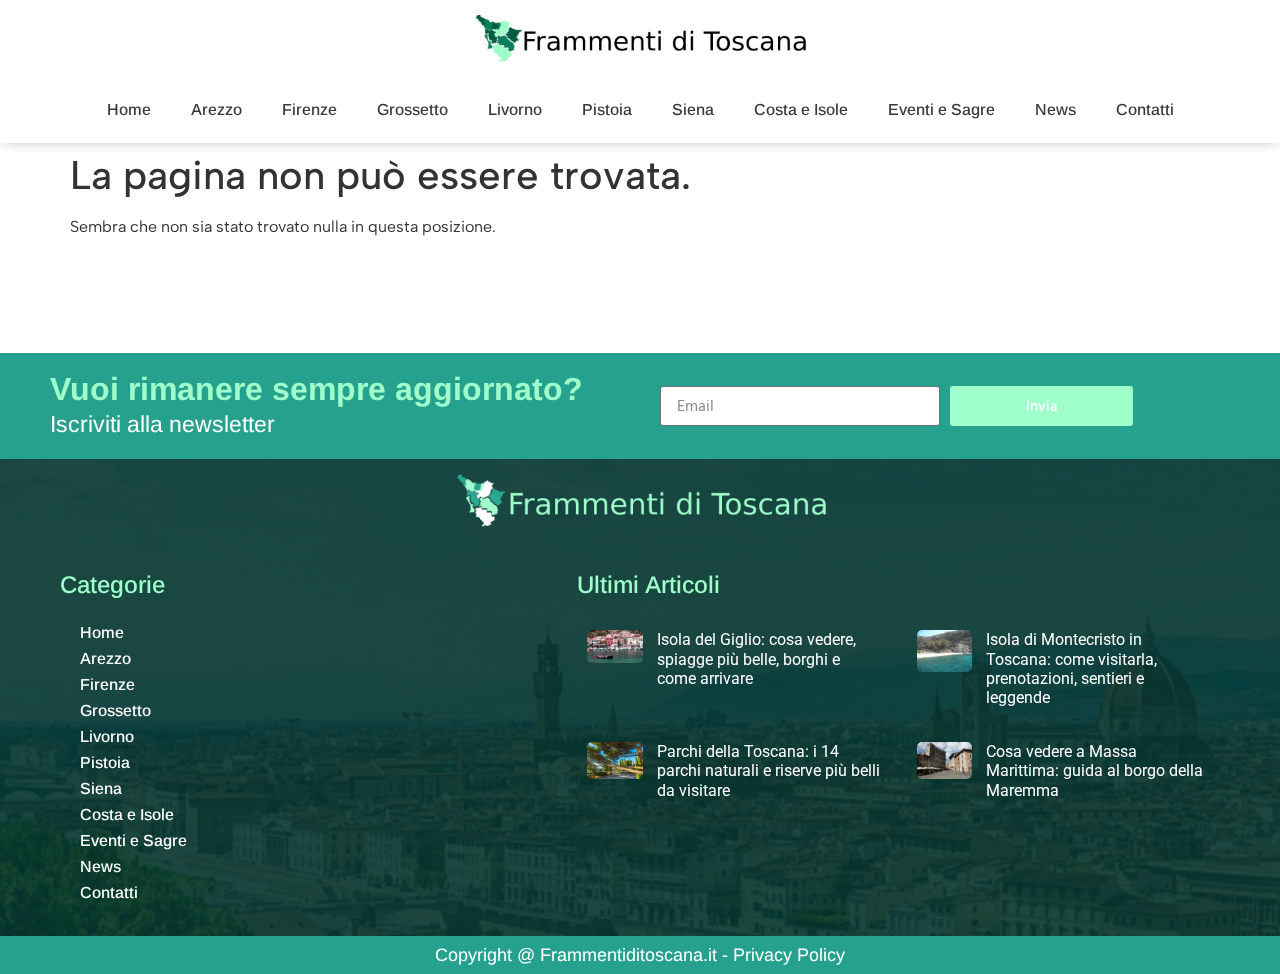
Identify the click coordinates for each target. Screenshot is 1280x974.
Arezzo (216, 109)
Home (129, 109)
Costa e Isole (801, 109)
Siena (693, 109)
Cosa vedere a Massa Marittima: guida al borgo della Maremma (1094, 770)
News (1055, 109)
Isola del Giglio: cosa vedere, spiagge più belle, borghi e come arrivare (756, 658)
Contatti (1145, 109)
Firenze (309, 109)
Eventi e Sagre (941, 109)
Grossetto (412, 109)
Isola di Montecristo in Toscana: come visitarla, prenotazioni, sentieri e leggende (1071, 668)
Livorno (515, 109)
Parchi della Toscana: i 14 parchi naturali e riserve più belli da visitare (768, 770)
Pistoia (607, 109)
